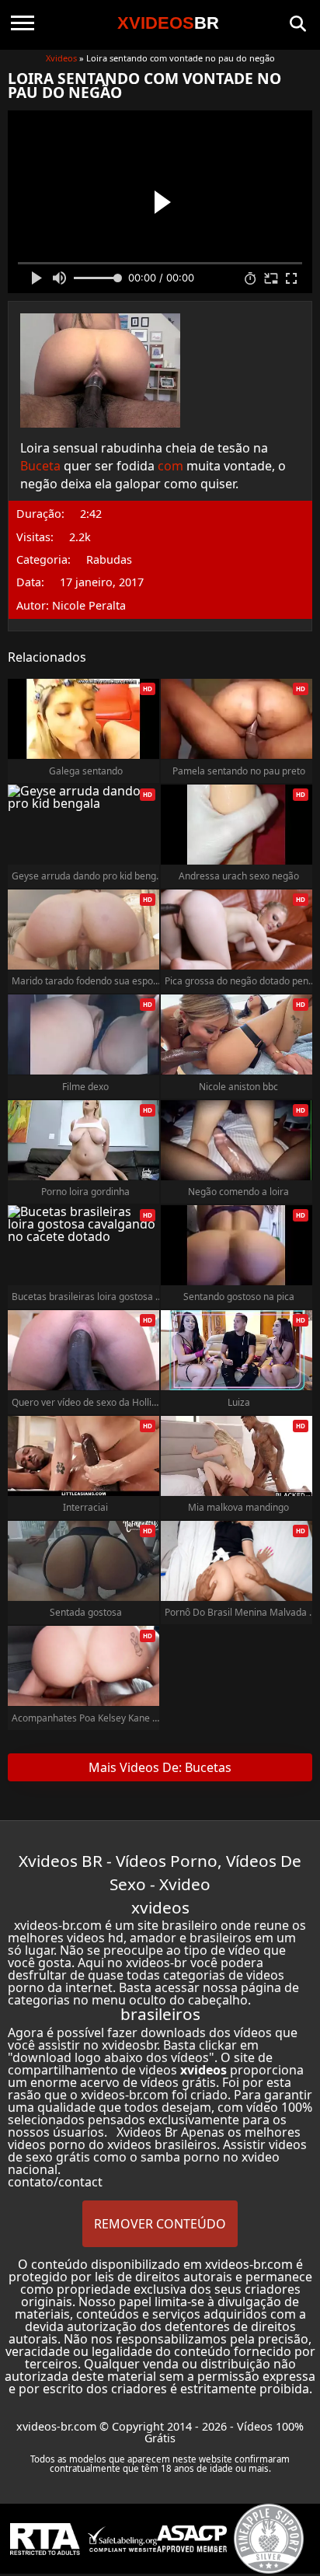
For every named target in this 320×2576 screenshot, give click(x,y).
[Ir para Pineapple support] (269, 2539)
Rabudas (109, 560)
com (170, 466)
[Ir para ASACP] (192, 2539)
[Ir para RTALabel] (45, 2539)
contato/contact (55, 2182)
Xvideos (61, 58)
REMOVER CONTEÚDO (160, 2224)
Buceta (40, 466)
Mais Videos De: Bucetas (160, 1767)
